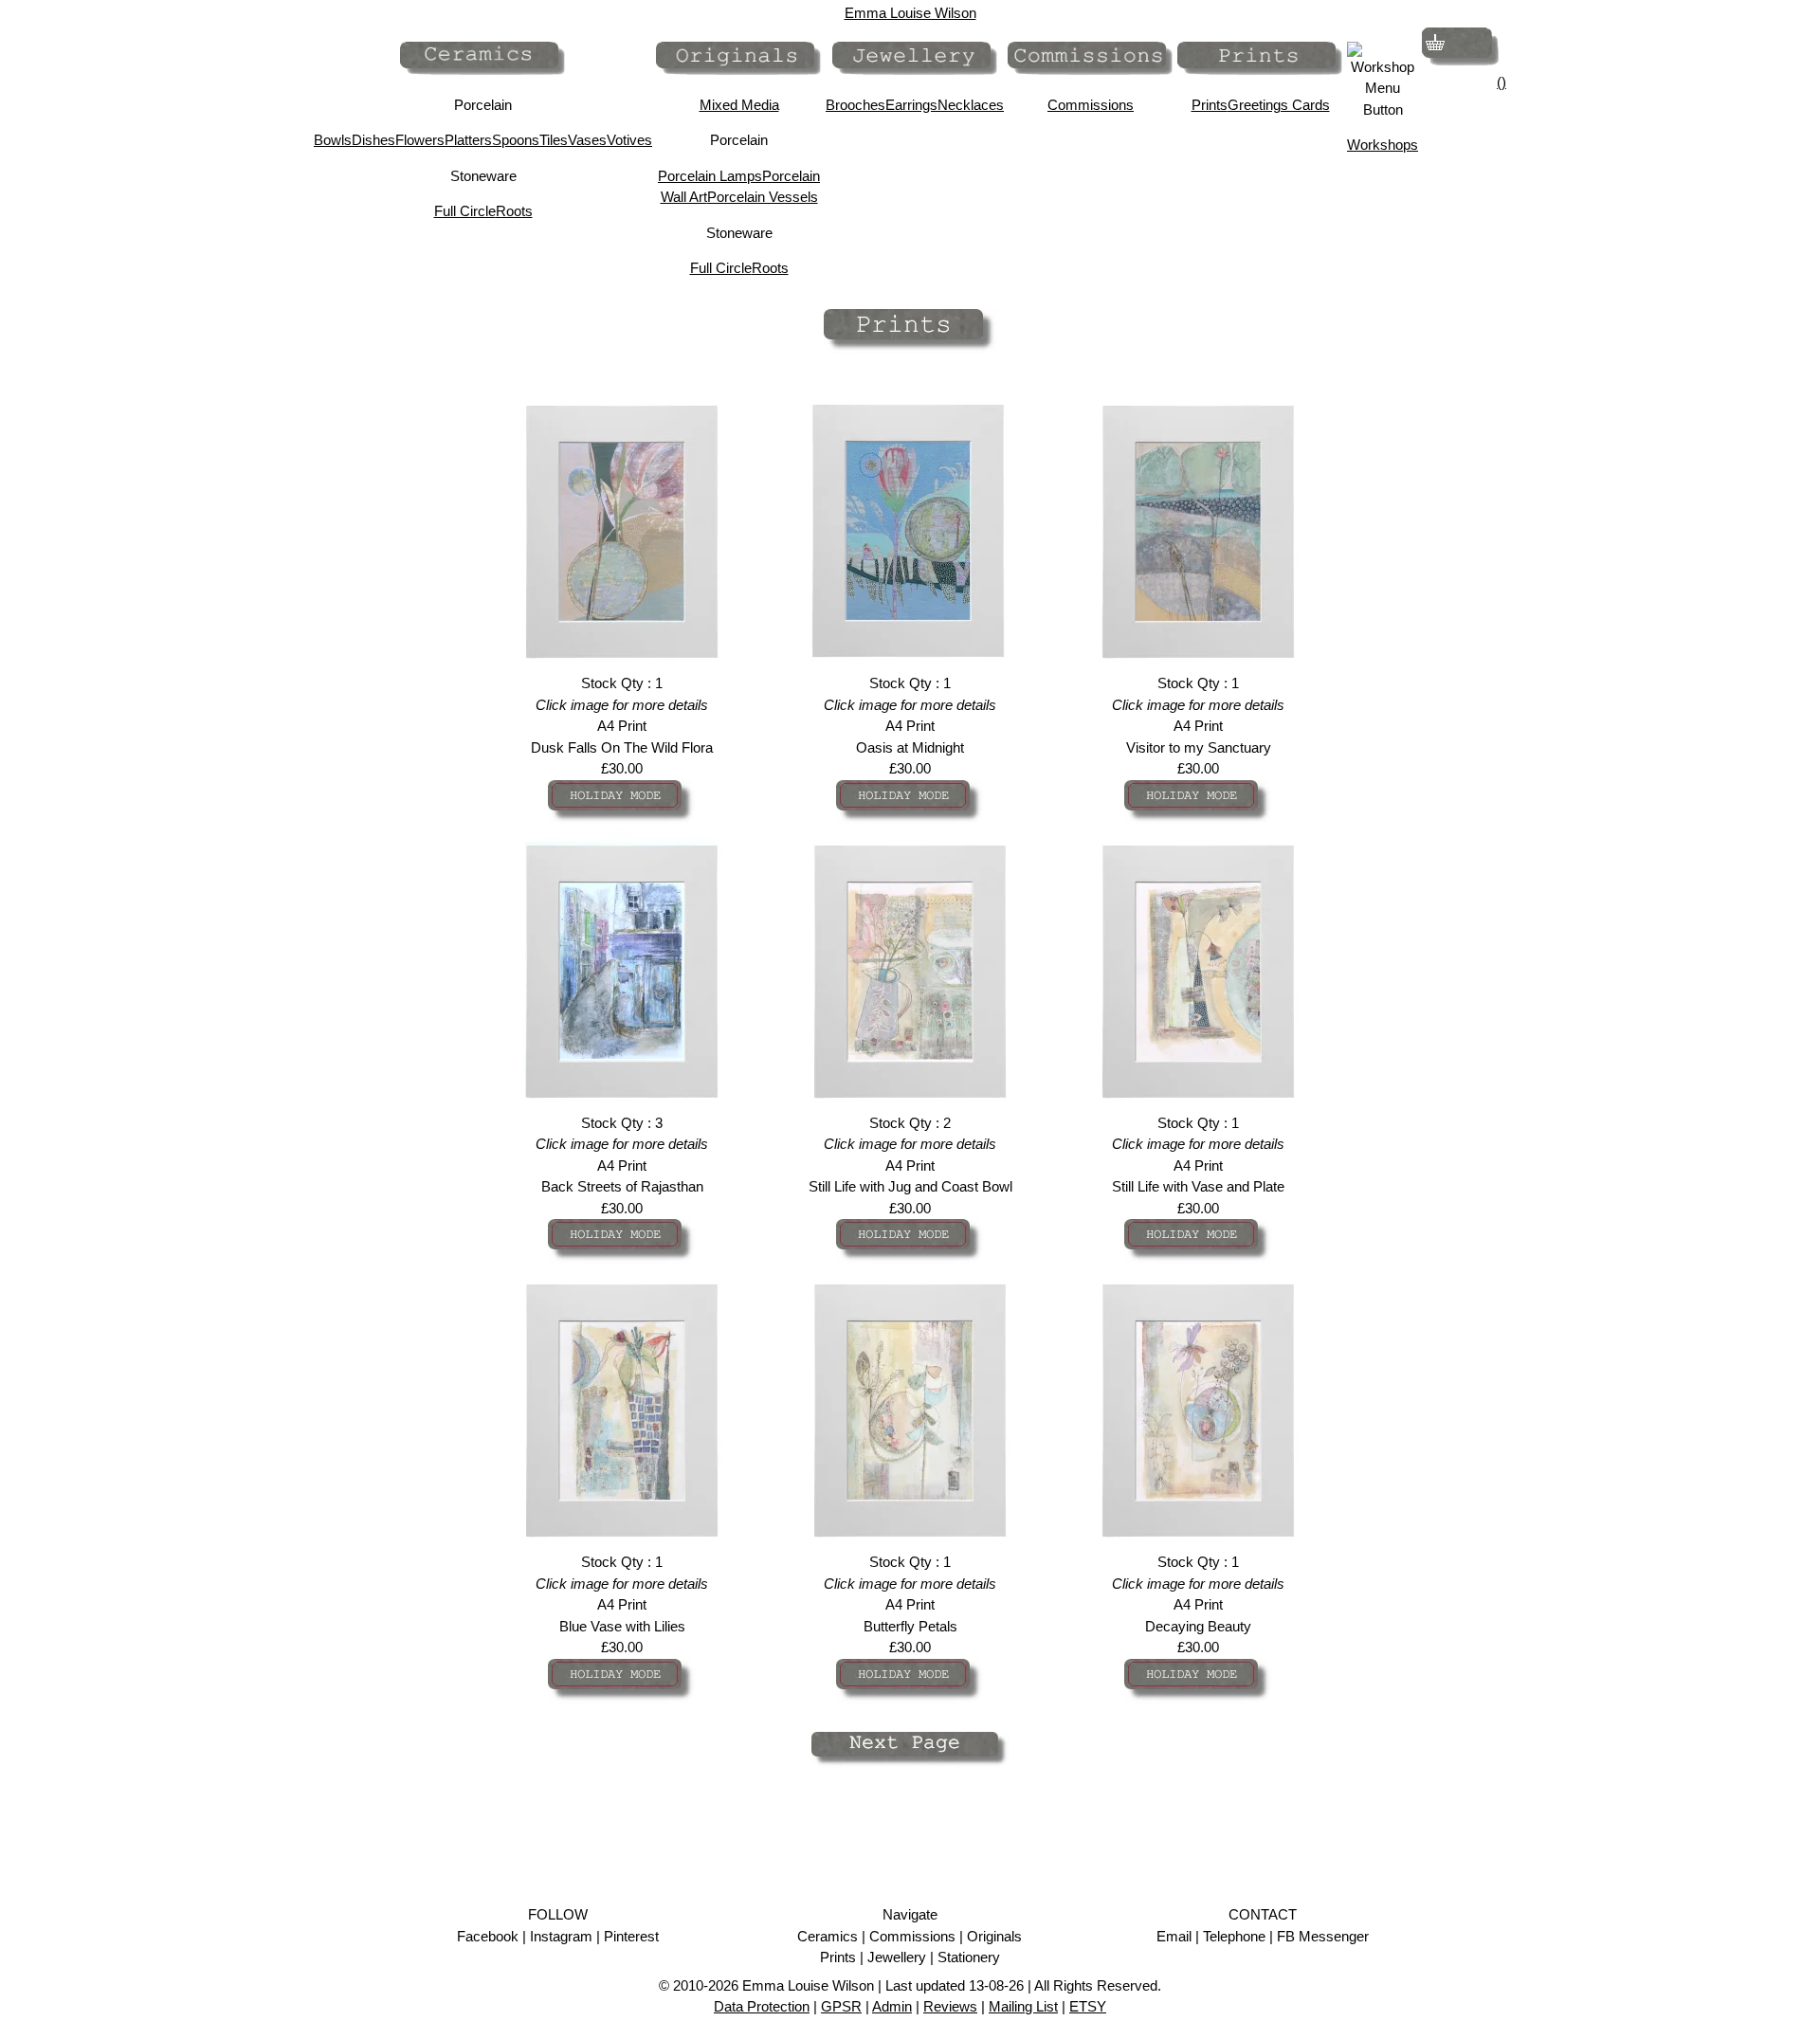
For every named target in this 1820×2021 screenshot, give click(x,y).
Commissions (1091, 105)
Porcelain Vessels (763, 197)
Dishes (373, 140)
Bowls (333, 140)
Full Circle (465, 211)
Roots (514, 211)
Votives (629, 140)
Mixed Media (739, 105)
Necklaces (971, 105)
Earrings (911, 105)
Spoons (516, 140)
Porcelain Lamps (710, 176)
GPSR (841, 2006)
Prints (1210, 105)
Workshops (1383, 145)
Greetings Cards (1279, 105)
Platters (468, 140)
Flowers (420, 140)
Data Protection (762, 2006)
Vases (587, 140)
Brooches (855, 105)
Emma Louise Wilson (910, 13)
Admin (892, 2006)
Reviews (950, 2006)
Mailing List (1023, 2006)
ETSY (1088, 2006)
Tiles (554, 140)
